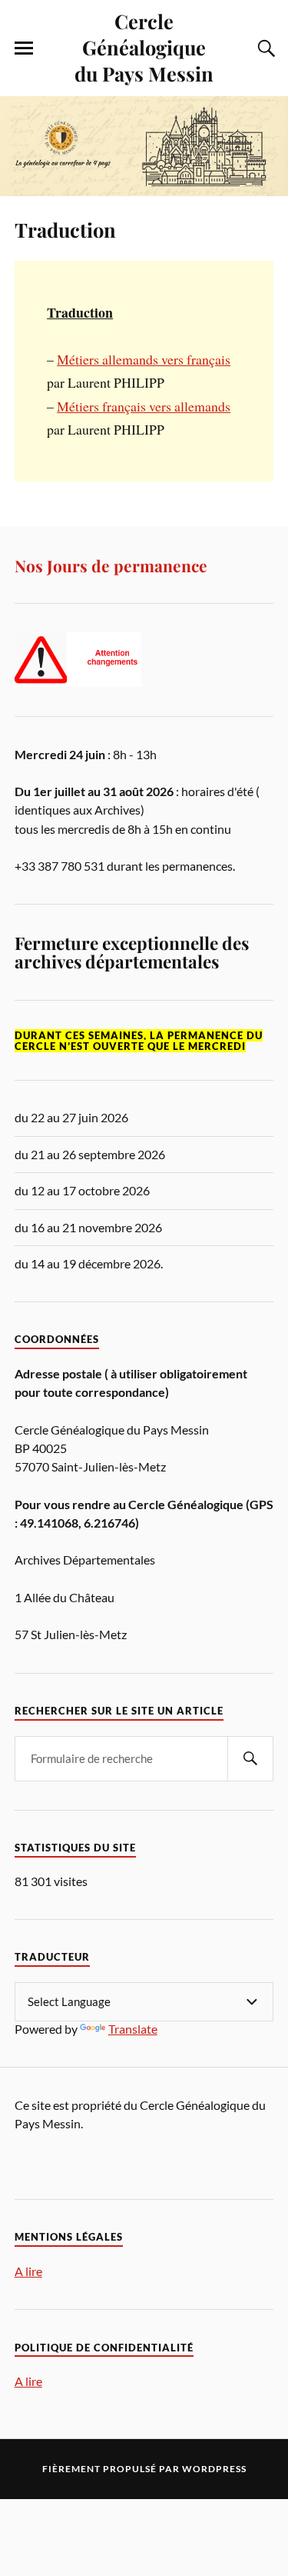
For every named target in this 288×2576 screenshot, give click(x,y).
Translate (133, 2029)
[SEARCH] (250, 1759)
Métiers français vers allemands (144, 406)
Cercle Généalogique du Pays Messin (144, 47)
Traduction (65, 229)
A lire (28, 2271)
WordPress (214, 2469)
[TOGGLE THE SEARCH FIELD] (264, 48)
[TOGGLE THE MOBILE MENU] (24, 48)
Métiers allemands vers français (144, 359)
